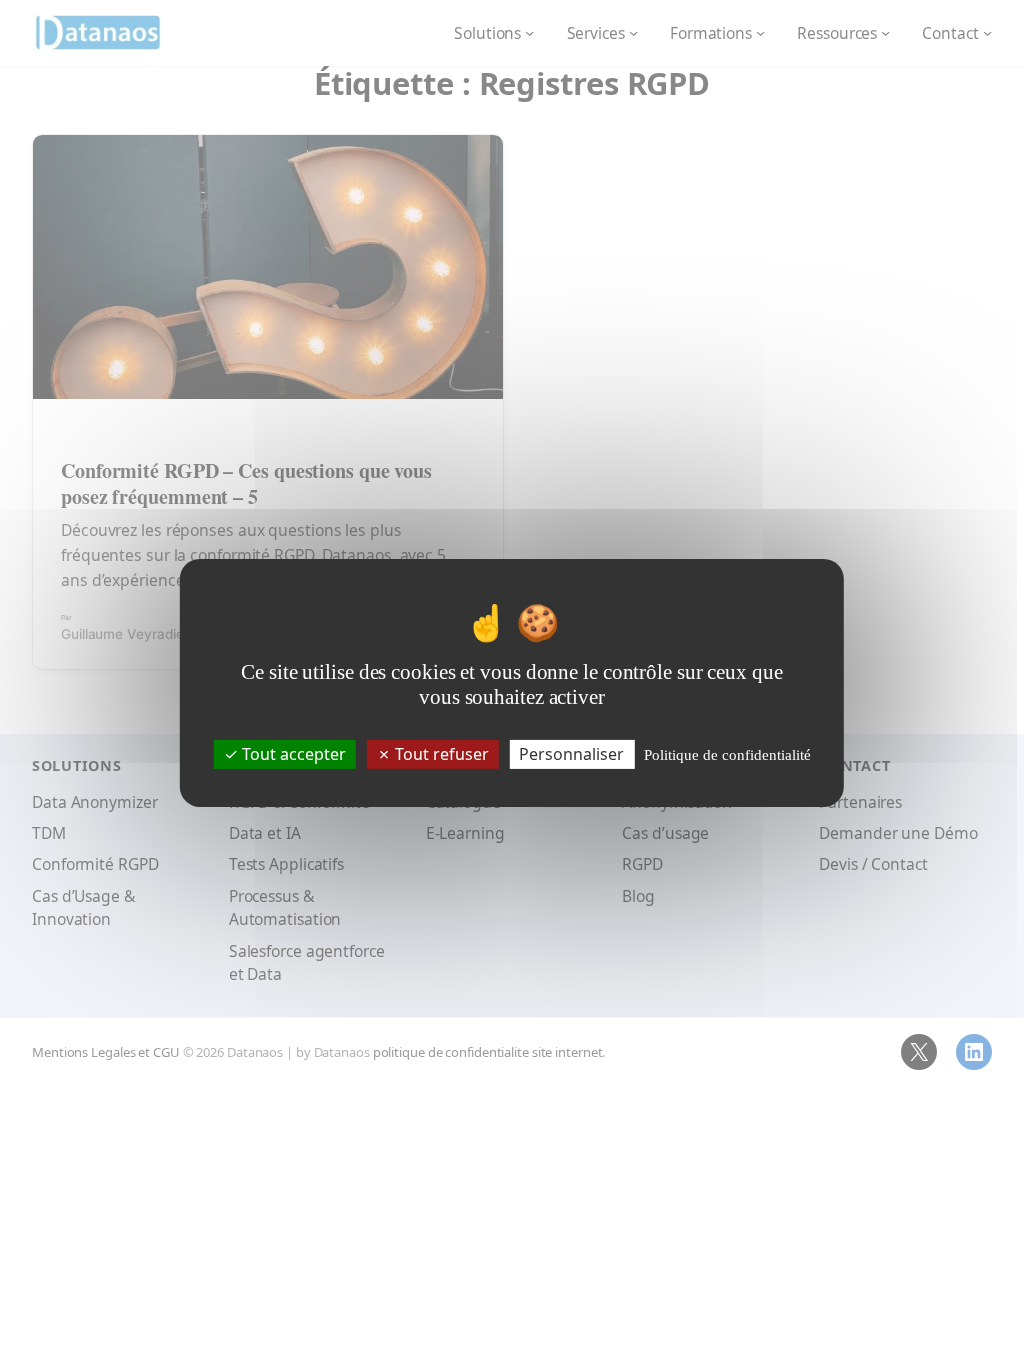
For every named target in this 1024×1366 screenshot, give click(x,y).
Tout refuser (440, 754)
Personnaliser (571, 754)
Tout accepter (292, 754)
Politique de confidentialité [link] (727, 755)
